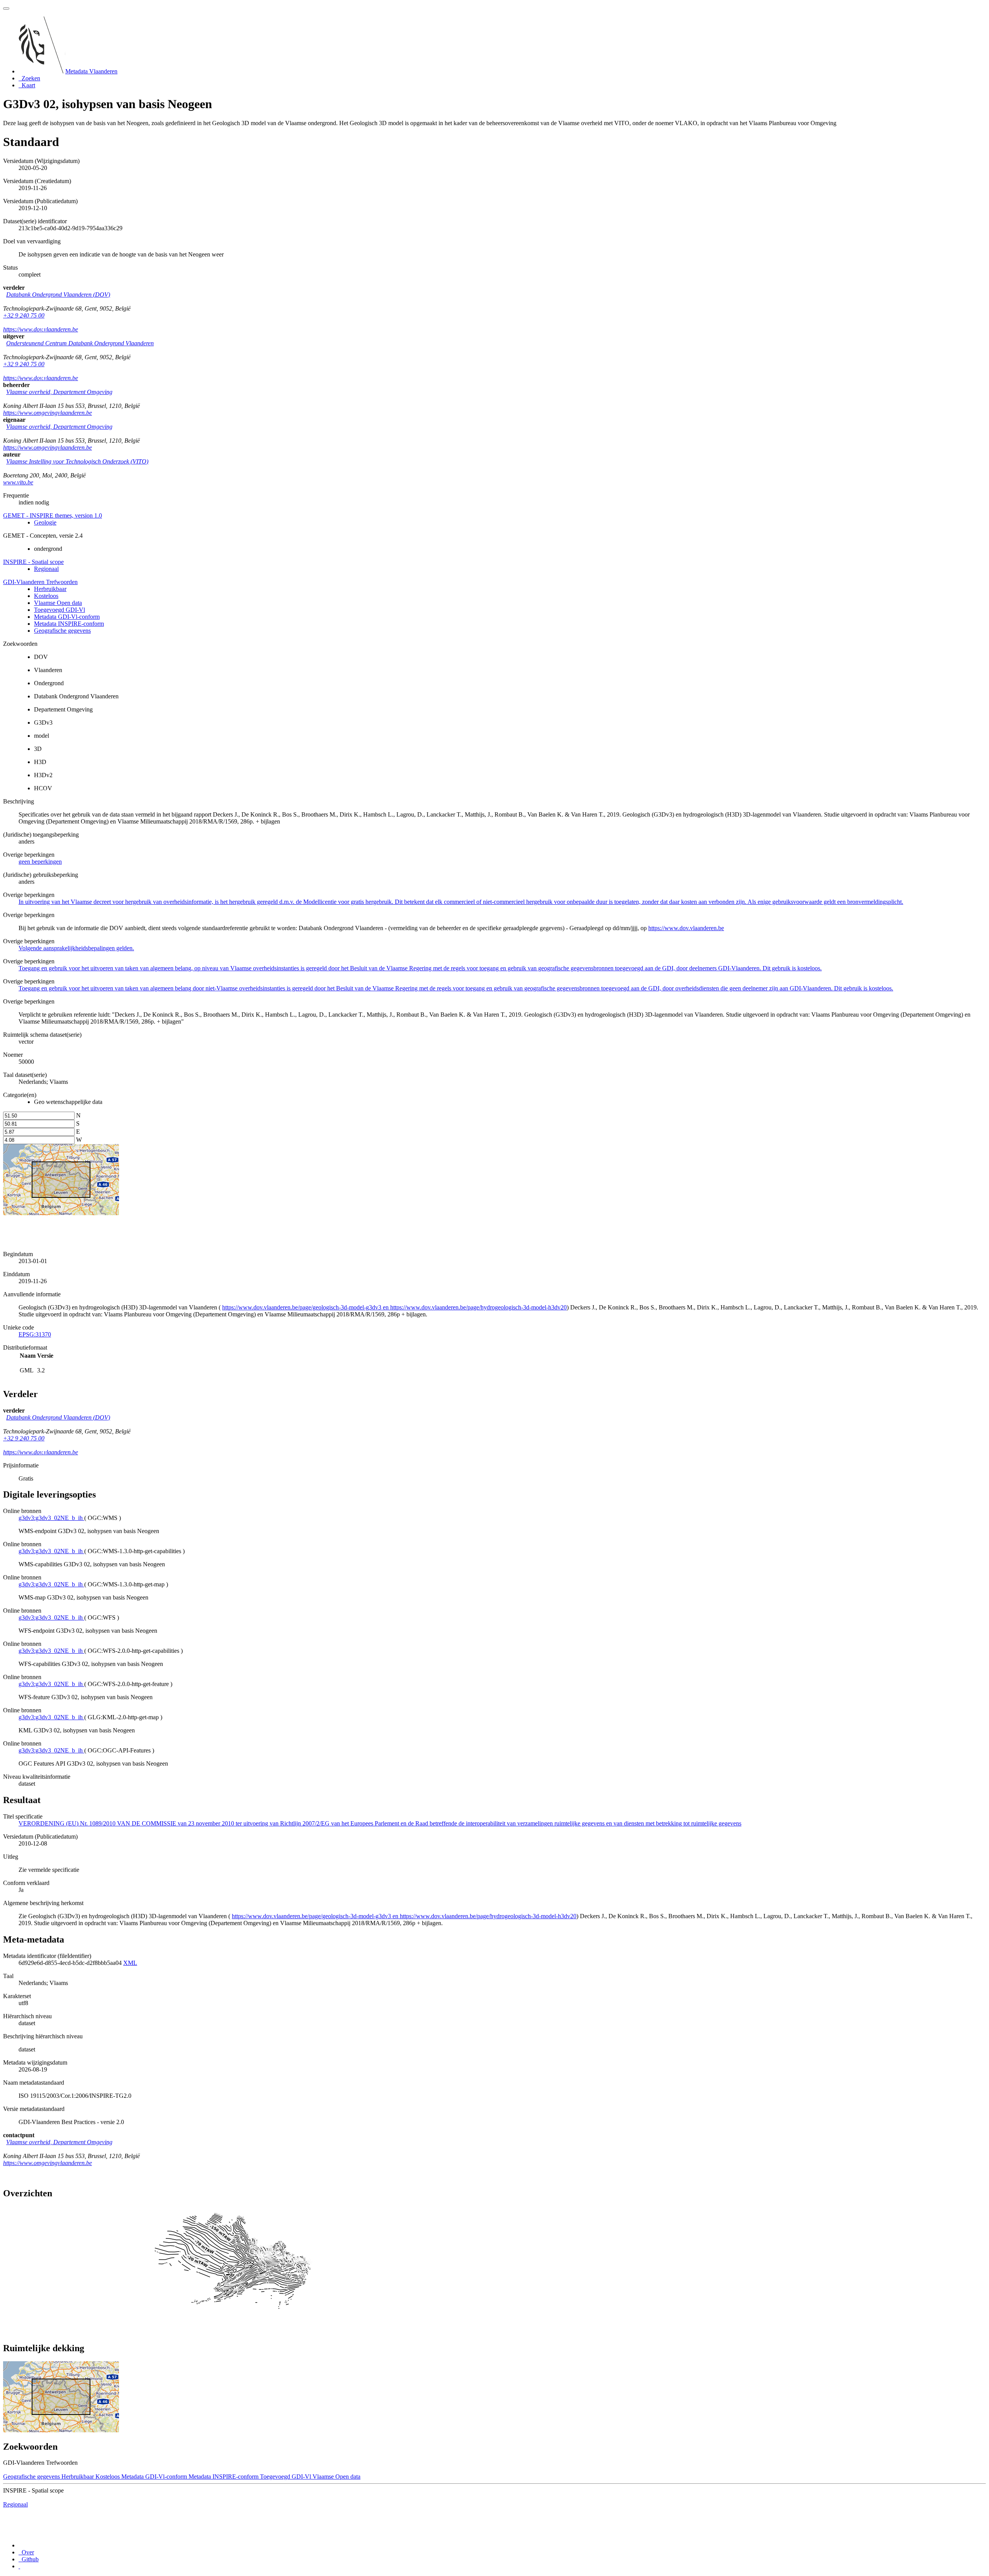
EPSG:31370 (35, 1334)
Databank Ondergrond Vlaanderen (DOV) (58, 295)
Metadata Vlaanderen (91, 71)
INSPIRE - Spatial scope (33, 562)
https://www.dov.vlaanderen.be (41, 329)
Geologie (45, 522)
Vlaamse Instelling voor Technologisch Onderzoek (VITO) (77, 461)
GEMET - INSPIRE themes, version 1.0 (53, 515)
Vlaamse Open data (58, 603)
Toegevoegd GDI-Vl (59, 610)
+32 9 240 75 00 (24, 315)
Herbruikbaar (50, 589)
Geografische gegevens (62, 631)
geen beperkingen (40, 862)
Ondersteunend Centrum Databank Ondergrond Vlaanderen (80, 343)
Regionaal (46, 569)
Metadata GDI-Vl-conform (67, 617)
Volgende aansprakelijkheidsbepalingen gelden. (76, 948)
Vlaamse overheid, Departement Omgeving (59, 392)
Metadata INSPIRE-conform (69, 624)
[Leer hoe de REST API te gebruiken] (19, 2566)
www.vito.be (18, 482)
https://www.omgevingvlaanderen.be (48, 413)
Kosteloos (46, 596)
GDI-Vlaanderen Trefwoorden (40, 582)
